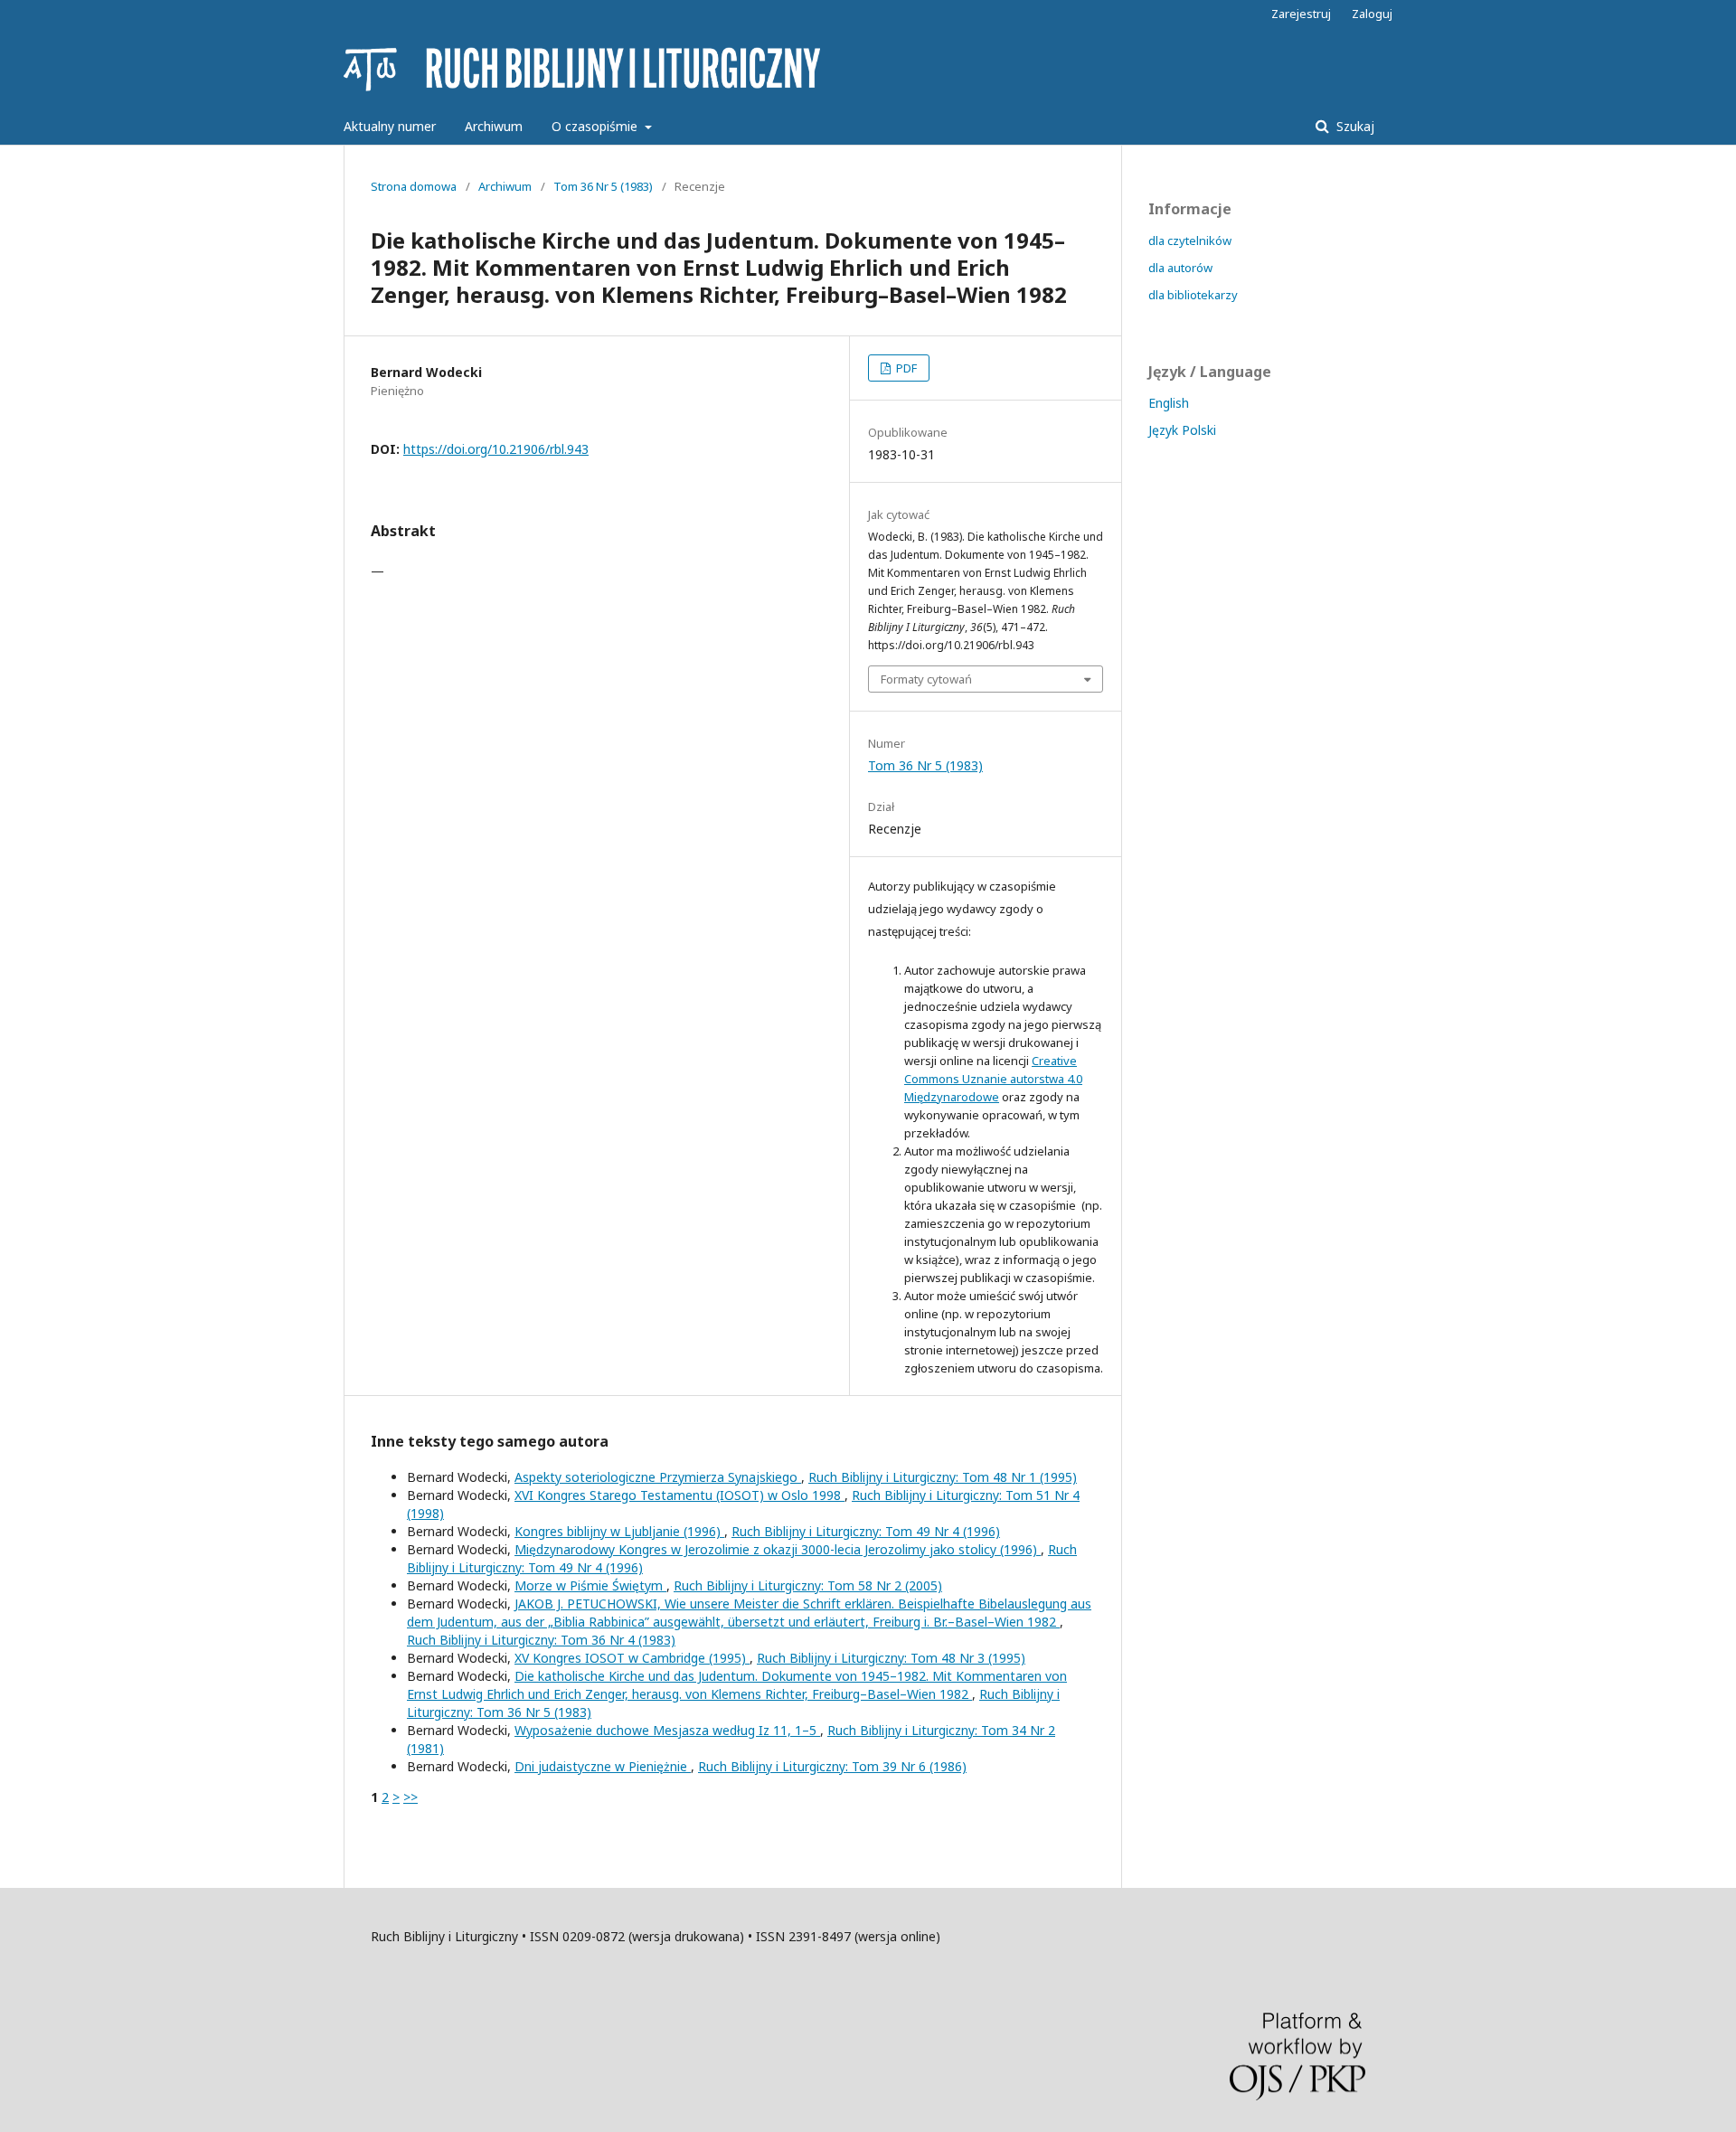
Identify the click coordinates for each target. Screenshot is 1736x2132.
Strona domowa (414, 186)
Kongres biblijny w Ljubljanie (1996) (619, 1531)
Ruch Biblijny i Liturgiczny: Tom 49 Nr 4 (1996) (866, 1531)
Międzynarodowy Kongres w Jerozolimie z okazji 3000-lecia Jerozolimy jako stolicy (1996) (778, 1549)
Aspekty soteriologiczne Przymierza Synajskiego (658, 1477)
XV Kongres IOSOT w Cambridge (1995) (632, 1658)
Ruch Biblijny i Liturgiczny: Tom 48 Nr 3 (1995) (891, 1658)
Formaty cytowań (926, 679)
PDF (905, 368)
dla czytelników (1190, 241)
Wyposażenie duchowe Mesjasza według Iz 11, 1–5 (667, 1730)
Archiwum (494, 126)
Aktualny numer (390, 126)
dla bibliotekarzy (1193, 295)
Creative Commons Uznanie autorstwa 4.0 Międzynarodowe (993, 1079)
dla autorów (1180, 268)
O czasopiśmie (596, 126)
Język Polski (1182, 430)
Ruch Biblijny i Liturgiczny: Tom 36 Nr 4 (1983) (541, 1640)
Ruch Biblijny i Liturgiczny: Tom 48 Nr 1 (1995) (943, 1477)
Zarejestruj (1301, 14)
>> (410, 1797)
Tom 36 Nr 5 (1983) (603, 186)
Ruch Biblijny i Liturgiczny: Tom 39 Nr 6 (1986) (832, 1766)
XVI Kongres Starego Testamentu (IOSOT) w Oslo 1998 (679, 1495)
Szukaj (1354, 126)
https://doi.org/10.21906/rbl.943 (496, 449)
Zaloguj (1372, 14)
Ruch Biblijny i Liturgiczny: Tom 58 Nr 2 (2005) (808, 1585)
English (1169, 403)
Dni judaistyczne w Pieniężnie (603, 1766)
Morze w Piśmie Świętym (590, 1585)
